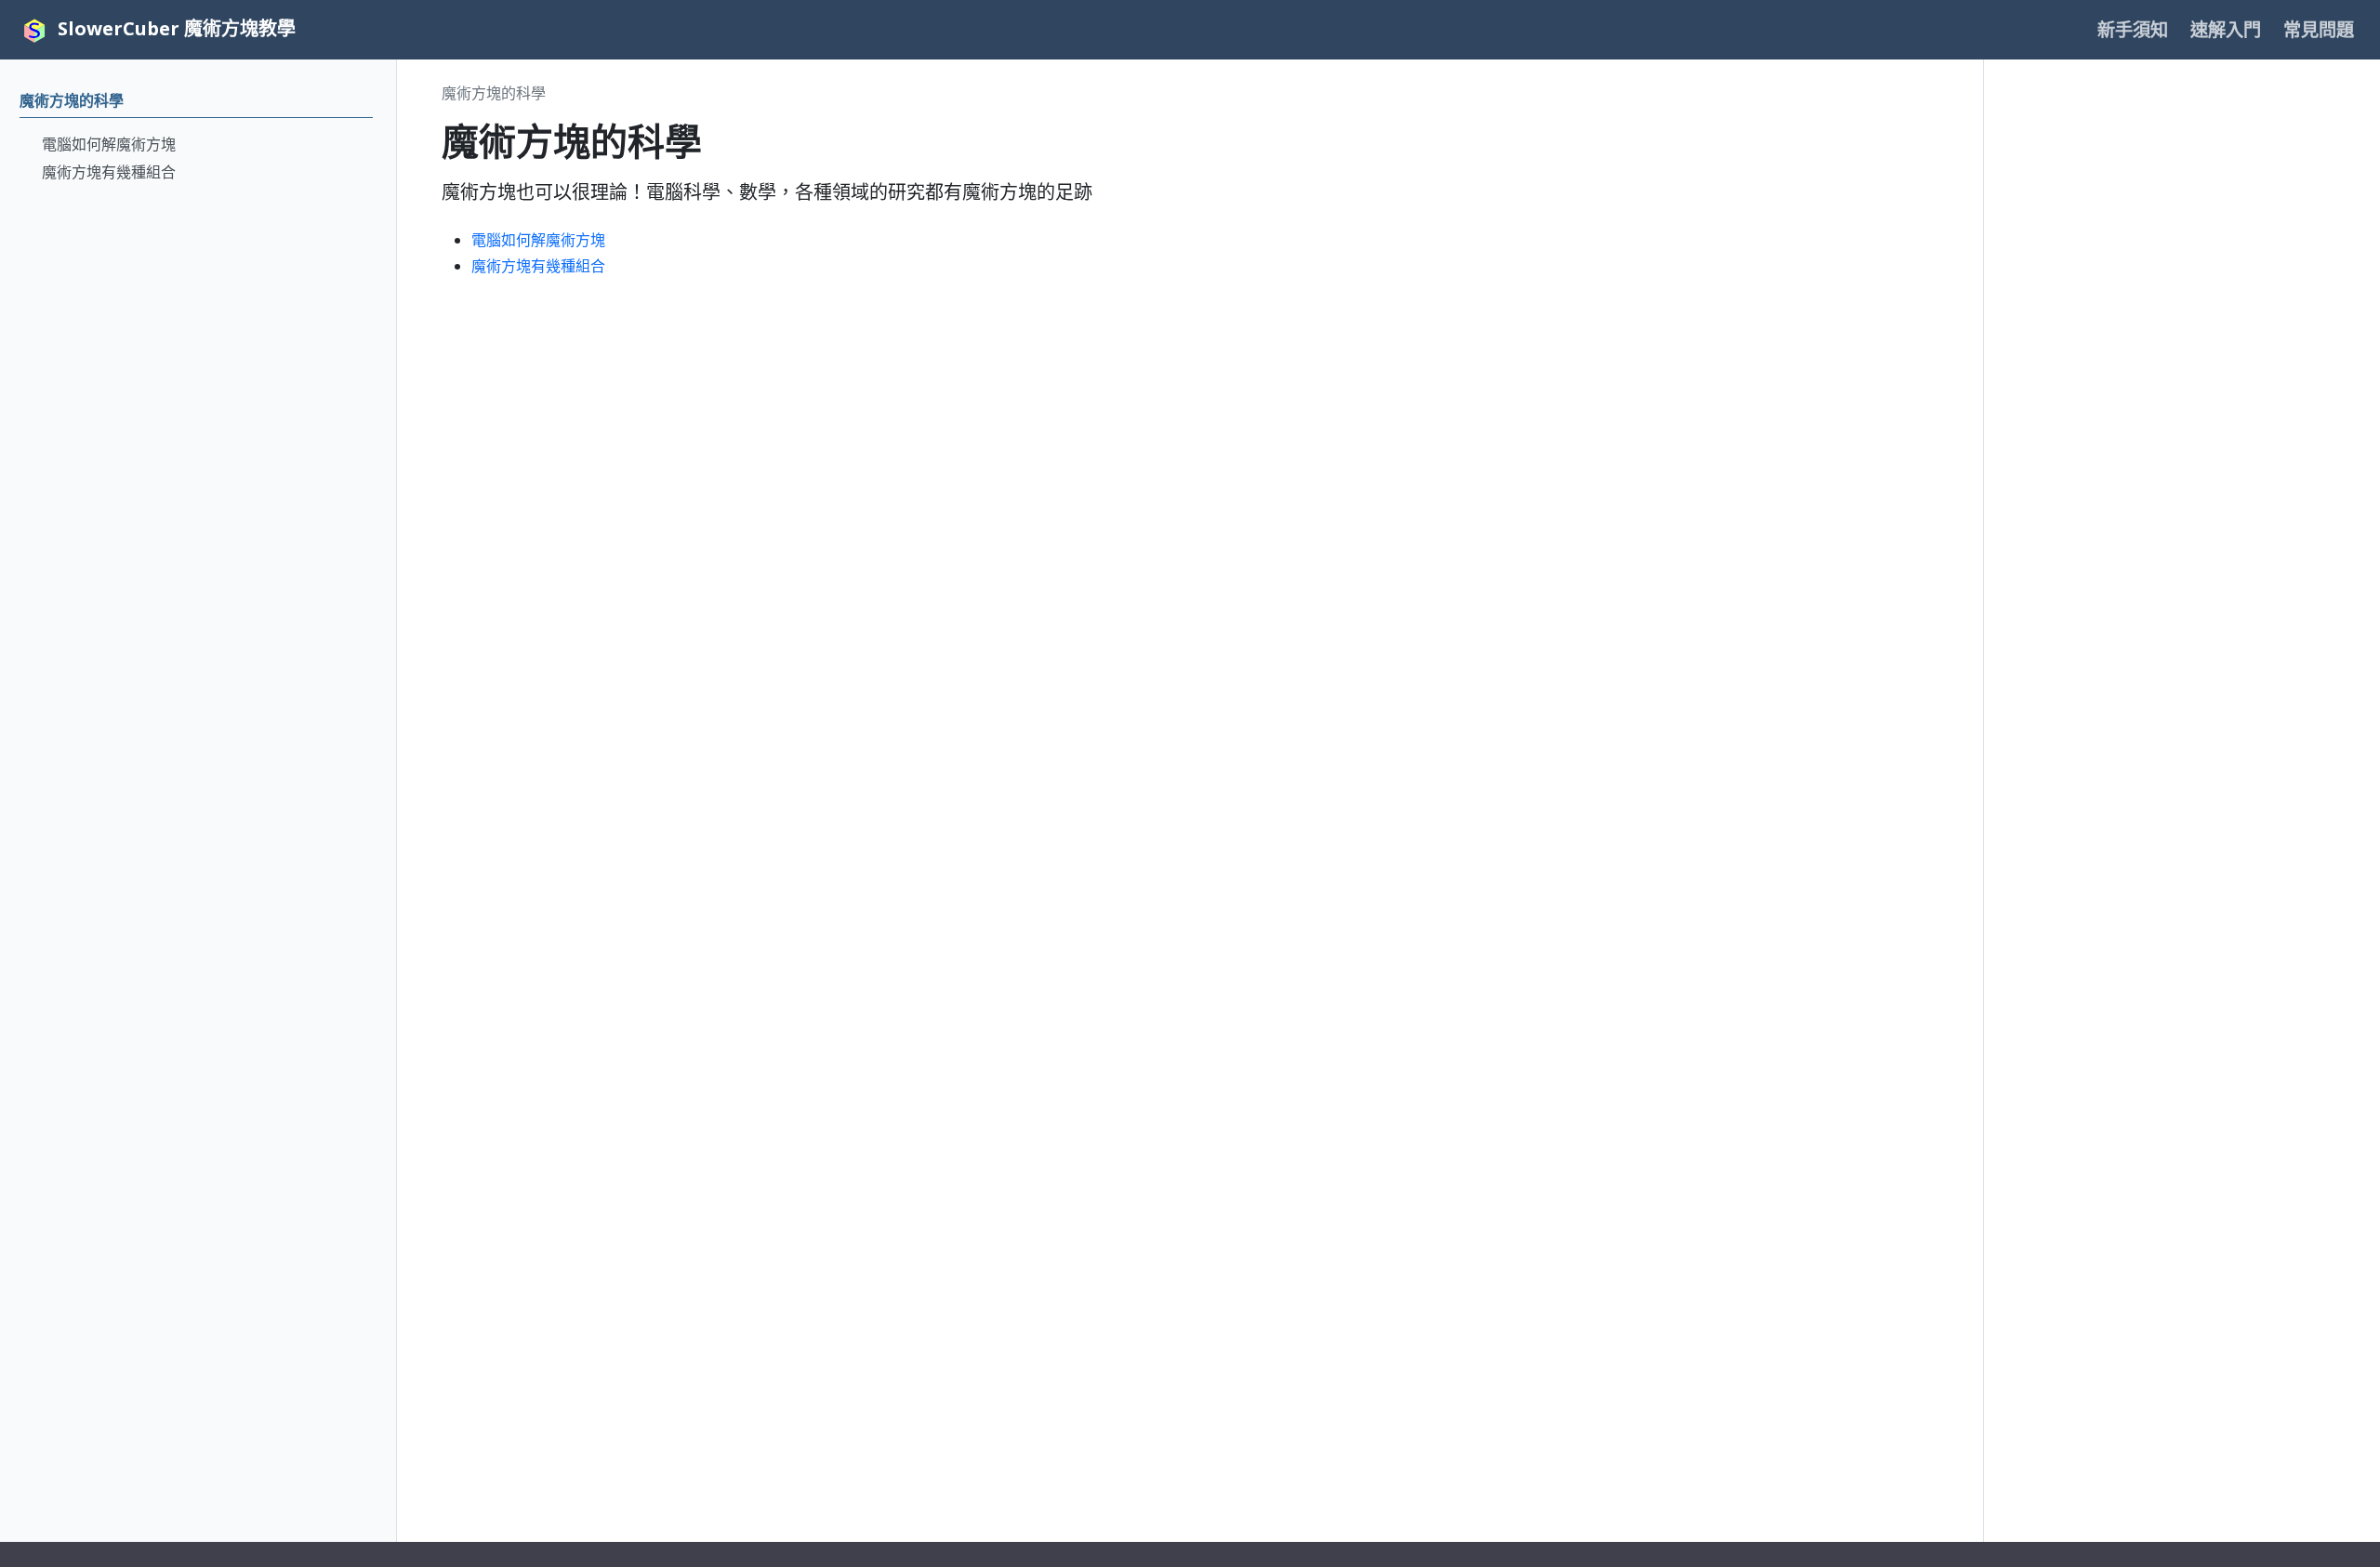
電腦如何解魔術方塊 (538, 240)
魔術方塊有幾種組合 (538, 266)
